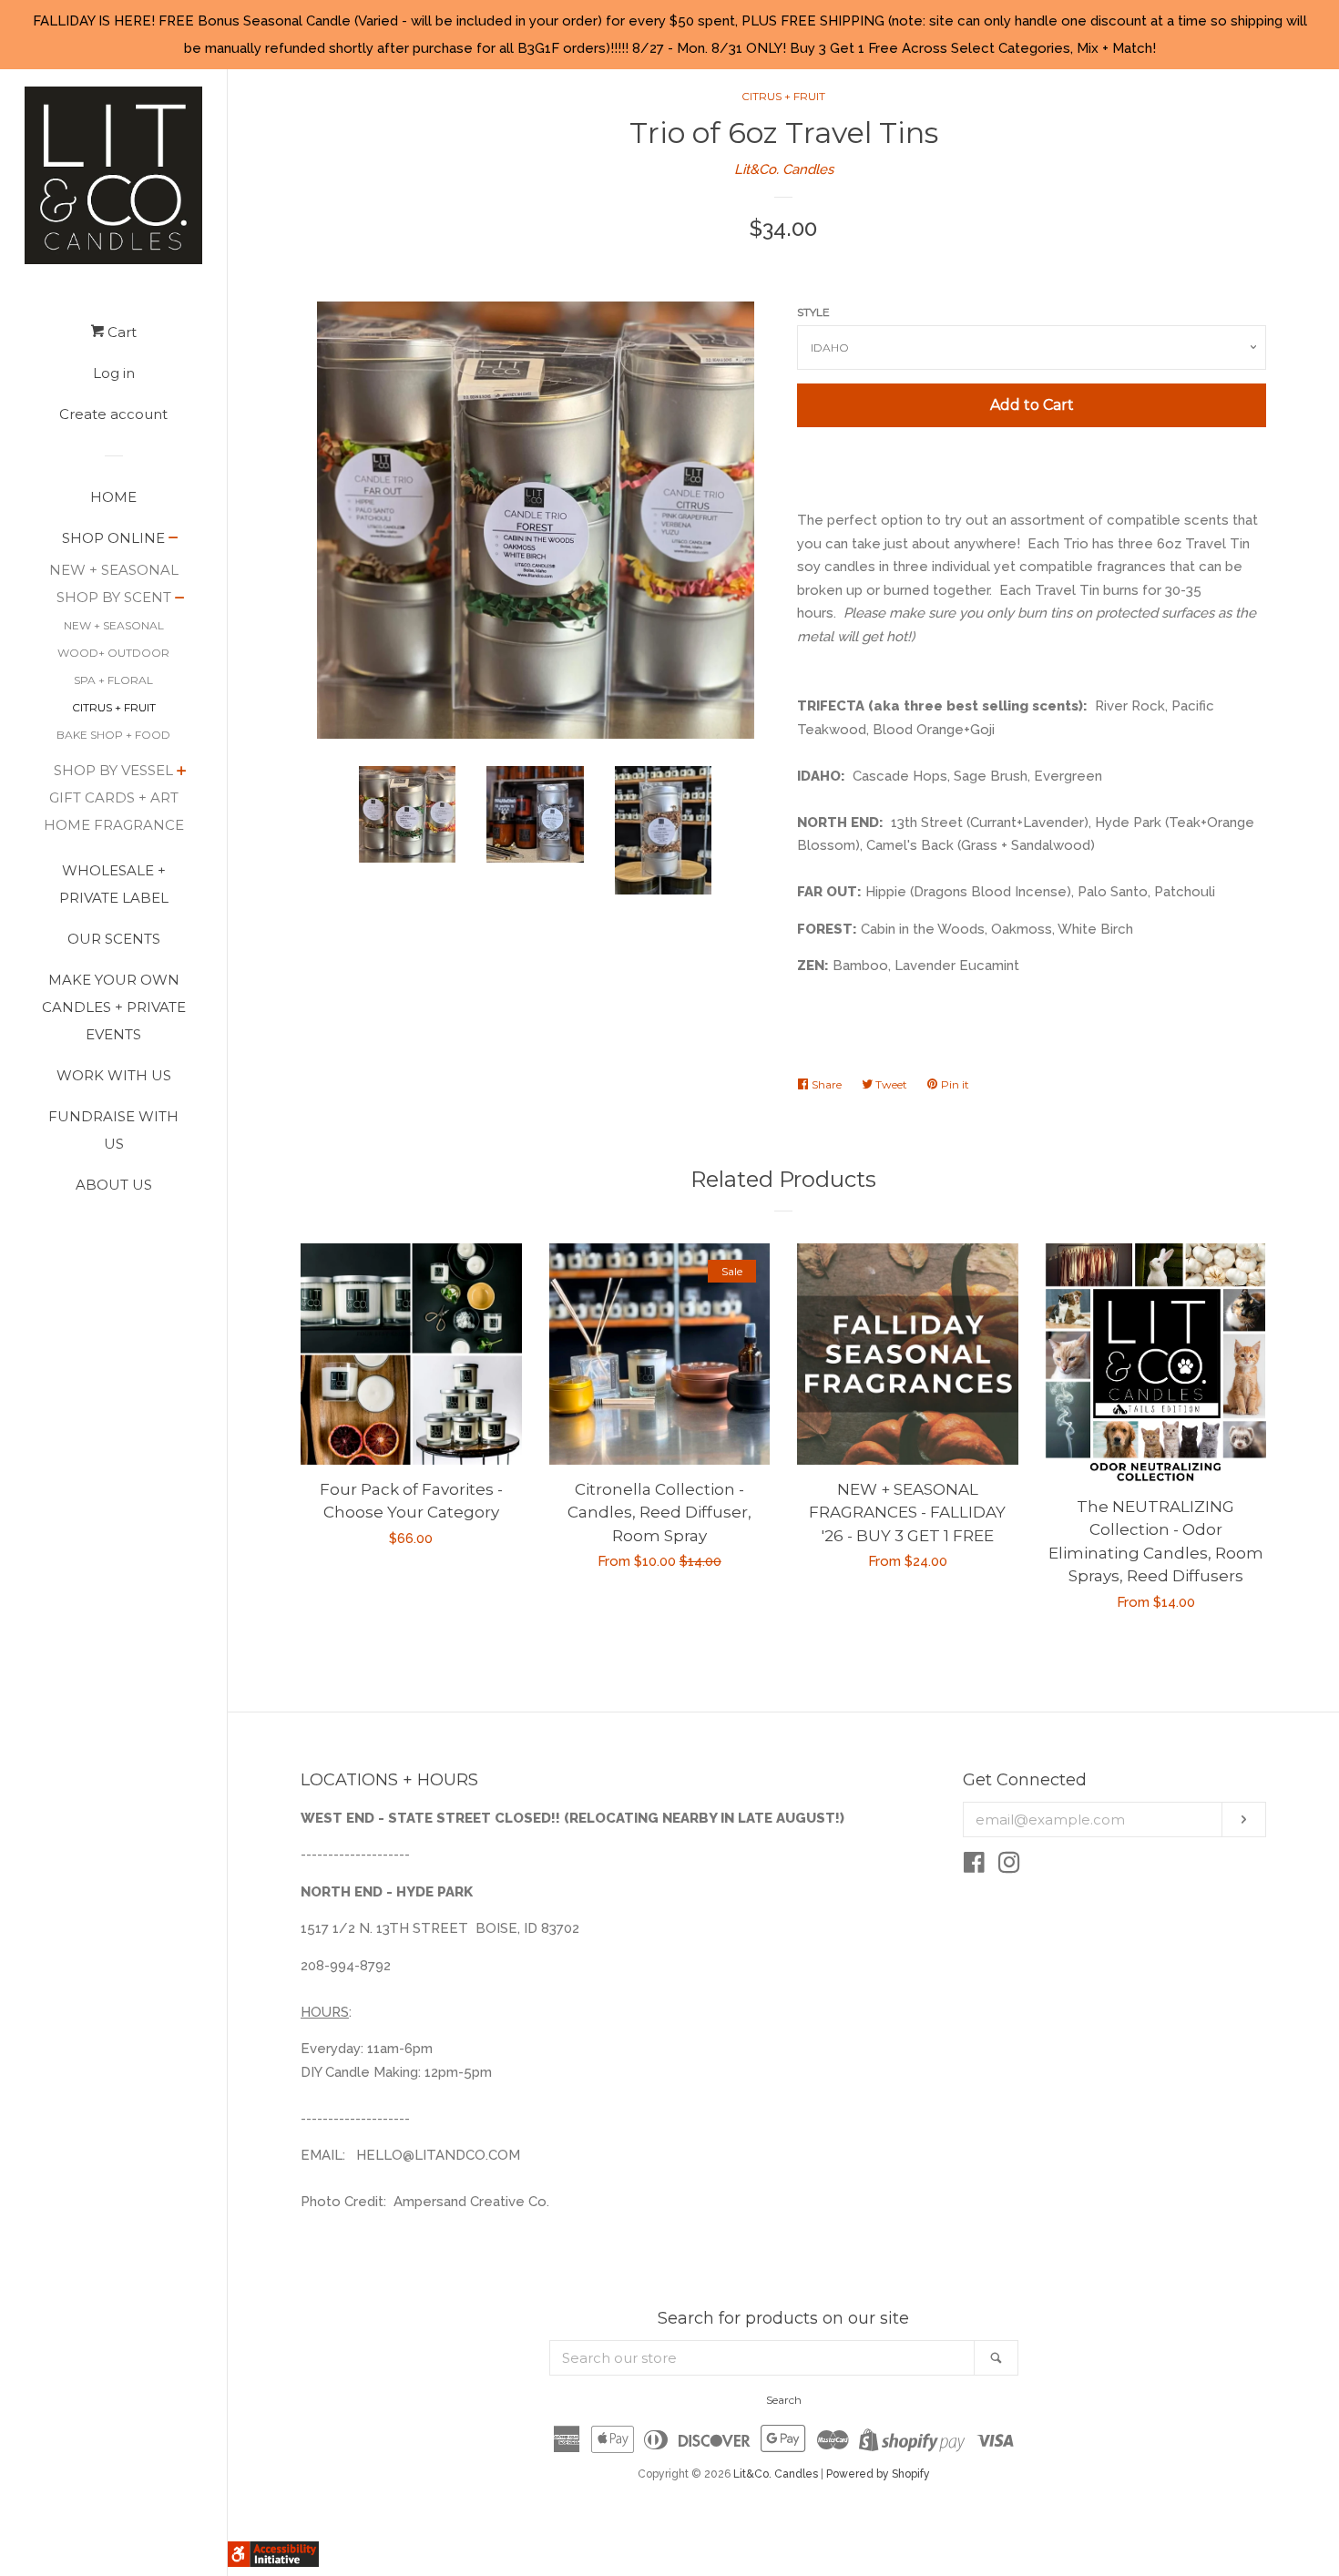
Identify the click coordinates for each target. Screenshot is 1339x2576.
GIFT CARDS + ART (114, 797)
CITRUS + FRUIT (114, 707)
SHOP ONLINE (113, 538)
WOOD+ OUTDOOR (113, 653)
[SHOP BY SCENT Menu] (180, 599)
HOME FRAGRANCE (114, 825)
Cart (120, 332)
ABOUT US (114, 1185)
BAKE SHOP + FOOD (113, 735)
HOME (113, 497)
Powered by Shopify (878, 2474)
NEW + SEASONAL (114, 570)
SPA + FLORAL (113, 680)
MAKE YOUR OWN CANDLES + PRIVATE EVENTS (114, 1007)
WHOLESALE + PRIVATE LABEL (114, 884)
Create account (113, 414)
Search (784, 2400)
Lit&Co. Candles (784, 169)
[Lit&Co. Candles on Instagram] (1009, 1866)
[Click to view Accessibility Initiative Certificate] (273, 2562)
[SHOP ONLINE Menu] (174, 539)
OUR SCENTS (114, 939)
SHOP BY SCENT (114, 597)
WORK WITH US (114, 1075)
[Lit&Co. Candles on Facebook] (974, 1866)
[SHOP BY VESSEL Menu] (182, 772)
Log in (114, 373)
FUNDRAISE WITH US (113, 1130)
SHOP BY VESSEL (113, 770)
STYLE (813, 312)
